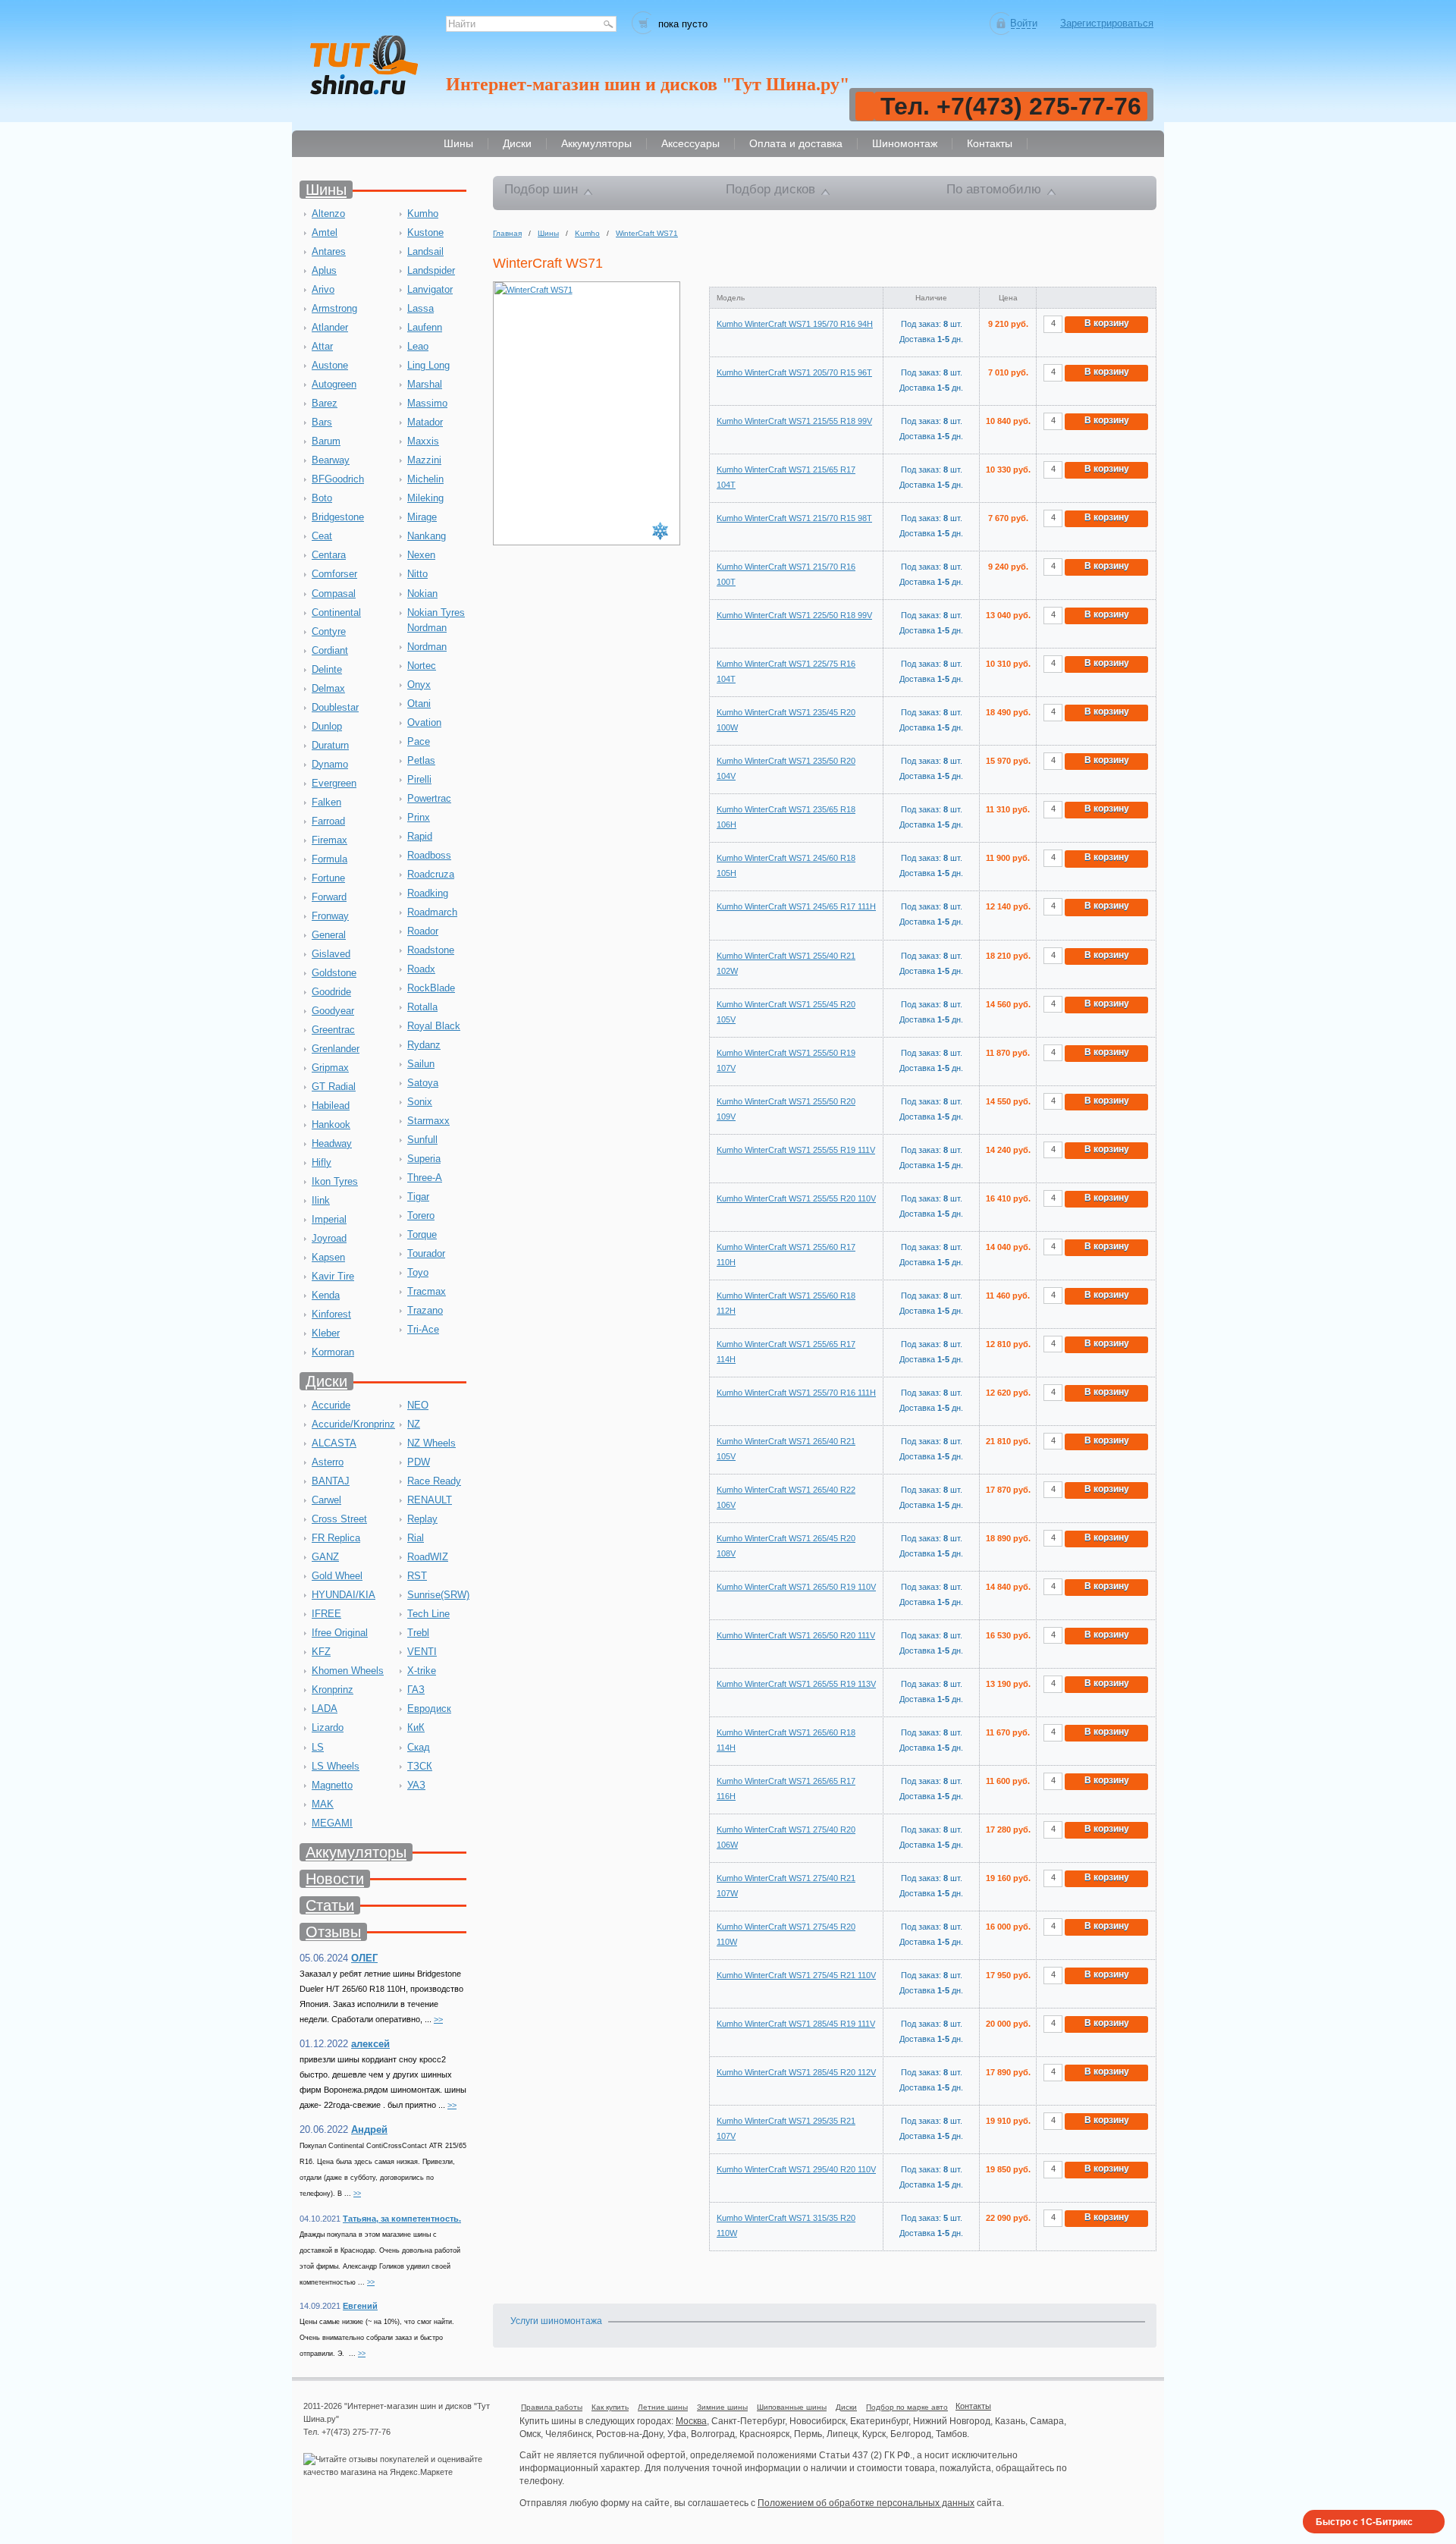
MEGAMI (332, 1823)
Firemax (329, 840)
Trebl (418, 1633)
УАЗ (416, 1785)
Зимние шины (722, 2407)
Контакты (973, 2406)
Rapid (420, 836)
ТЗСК (420, 1766)
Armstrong (334, 308)
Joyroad (329, 1238)
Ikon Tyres (335, 1181)
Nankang (427, 536)
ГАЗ (416, 1690)
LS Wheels (336, 1766)
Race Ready (434, 1481)
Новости (335, 1879)
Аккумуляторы (356, 1852)
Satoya (423, 1083)
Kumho (423, 214)
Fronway (330, 916)
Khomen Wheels (348, 1671)
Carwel (326, 1500)
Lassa (420, 308)
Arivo (323, 289)
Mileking (425, 498)
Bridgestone (338, 517)
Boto (322, 498)
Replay (422, 1519)
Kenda (326, 1295)
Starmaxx (428, 1121)
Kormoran (333, 1352)
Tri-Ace (423, 1329)
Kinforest (331, 1314)
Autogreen (334, 384)
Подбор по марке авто (907, 2407)
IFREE (326, 1614)
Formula (329, 859)
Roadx (421, 969)
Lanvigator (430, 289)
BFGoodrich (338, 479)
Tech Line (428, 1614)
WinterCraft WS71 (647, 233)
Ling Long (428, 365)
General (329, 935)
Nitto (417, 574)
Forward (329, 897)
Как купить (610, 2407)
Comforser (334, 574)
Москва (691, 2421)
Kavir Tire (333, 1276)
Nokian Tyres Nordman (436, 620)
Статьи (330, 1905)
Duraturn (330, 745)
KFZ (321, 1652)
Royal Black (434, 1026)
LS (318, 1747)
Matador (425, 422)
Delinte (327, 669)
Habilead (331, 1106)
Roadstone (431, 950)
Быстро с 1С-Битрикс (1364, 2521)
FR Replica (336, 1538)
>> (438, 2019)
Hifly (322, 1162)
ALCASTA (334, 1443)
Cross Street (339, 1519)
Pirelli (419, 779)
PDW (419, 1462)
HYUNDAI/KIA (344, 1595)
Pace (419, 741)
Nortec (422, 666)
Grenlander (336, 1049)
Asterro (328, 1462)
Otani (419, 704)
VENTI (422, 1652)
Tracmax (427, 1291)
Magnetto (332, 1785)
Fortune (328, 878)
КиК (416, 1727)
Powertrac (429, 798)
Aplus (324, 270)
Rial (416, 1538)
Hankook (331, 1124)
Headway (332, 1143)
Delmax (328, 688)
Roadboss (429, 855)
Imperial (329, 1219)
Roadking (428, 893)
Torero (421, 1215)
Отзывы (333, 1932)
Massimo (427, 403)
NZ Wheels (431, 1443)
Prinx (419, 817)
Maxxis (423, 441)
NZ (414, 1424)
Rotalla (422, 1007)
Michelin (425, 479)
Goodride (331, 992)
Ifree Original (340, 1633)
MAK (323, 1804)
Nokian (422, 594)
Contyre (329, 631)
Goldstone (334, 973)
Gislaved (331, 954)
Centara (329, 555)
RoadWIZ (428, 1557)
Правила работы (552, 2407)
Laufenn (425, 327)
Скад (419, 1747)
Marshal (425, 384)
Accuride (331, 1405)
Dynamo (330, 764)
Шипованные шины (792, 2407)
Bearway (331, 460)
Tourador (426, 1253)
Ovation (424, 722)
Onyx (419, 685)
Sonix (420, 1102)
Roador (423, 931)
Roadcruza (431, 874)
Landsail (425, 251)
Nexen (421, 555)
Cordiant (330, 650)
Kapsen (328, 1257)
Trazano (425, 1310)
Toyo (418, 1272)
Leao (418, 346)
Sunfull (422, 1140)
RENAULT (430, 1500)
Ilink (321, 1200)
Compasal (334, 594)
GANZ (325, 1557)
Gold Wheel (337, 1576)
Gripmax (330, 1068)
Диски (326, 1381)
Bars (322, 422)
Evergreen (334, 783)
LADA (325, 1709)
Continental (336, 612)
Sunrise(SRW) (438, 1595)
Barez (325, 403)
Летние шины (663, 2407)
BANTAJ (331, 1481)
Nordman (427, 647)
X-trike (422, 1671)
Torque (422, 1234)
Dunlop (327, 726)
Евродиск (429, 1709)
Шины (326, 190)
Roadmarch (432, 912)
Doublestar (335, 707)
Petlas (421, 760)
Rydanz (424, 1045)
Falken (326, 802)
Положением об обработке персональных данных (866, 2503)
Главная (507, 233)
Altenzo (328, 214)
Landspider (431, 270)
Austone (330, 365)
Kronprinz (333, 1690)
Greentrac (333, 1030)
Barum (326, 441)
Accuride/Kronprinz (353, 1424)
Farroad (328, 821)
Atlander (330, 327)
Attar (322, 346)
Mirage (422, 517)
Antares (329, 251)
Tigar (418, 1197)
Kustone (425, 232)
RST (417, 1576)
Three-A (425, 1178)
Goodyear (333, 1011)
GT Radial (334, 1087)
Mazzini (424, 460)
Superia (424, 1159)
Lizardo (328, 1727)
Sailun (421, 1064)
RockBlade (431, 988)
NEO (418, 1405)
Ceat (322, 536)
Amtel (325, 232)
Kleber (326, 1333)
